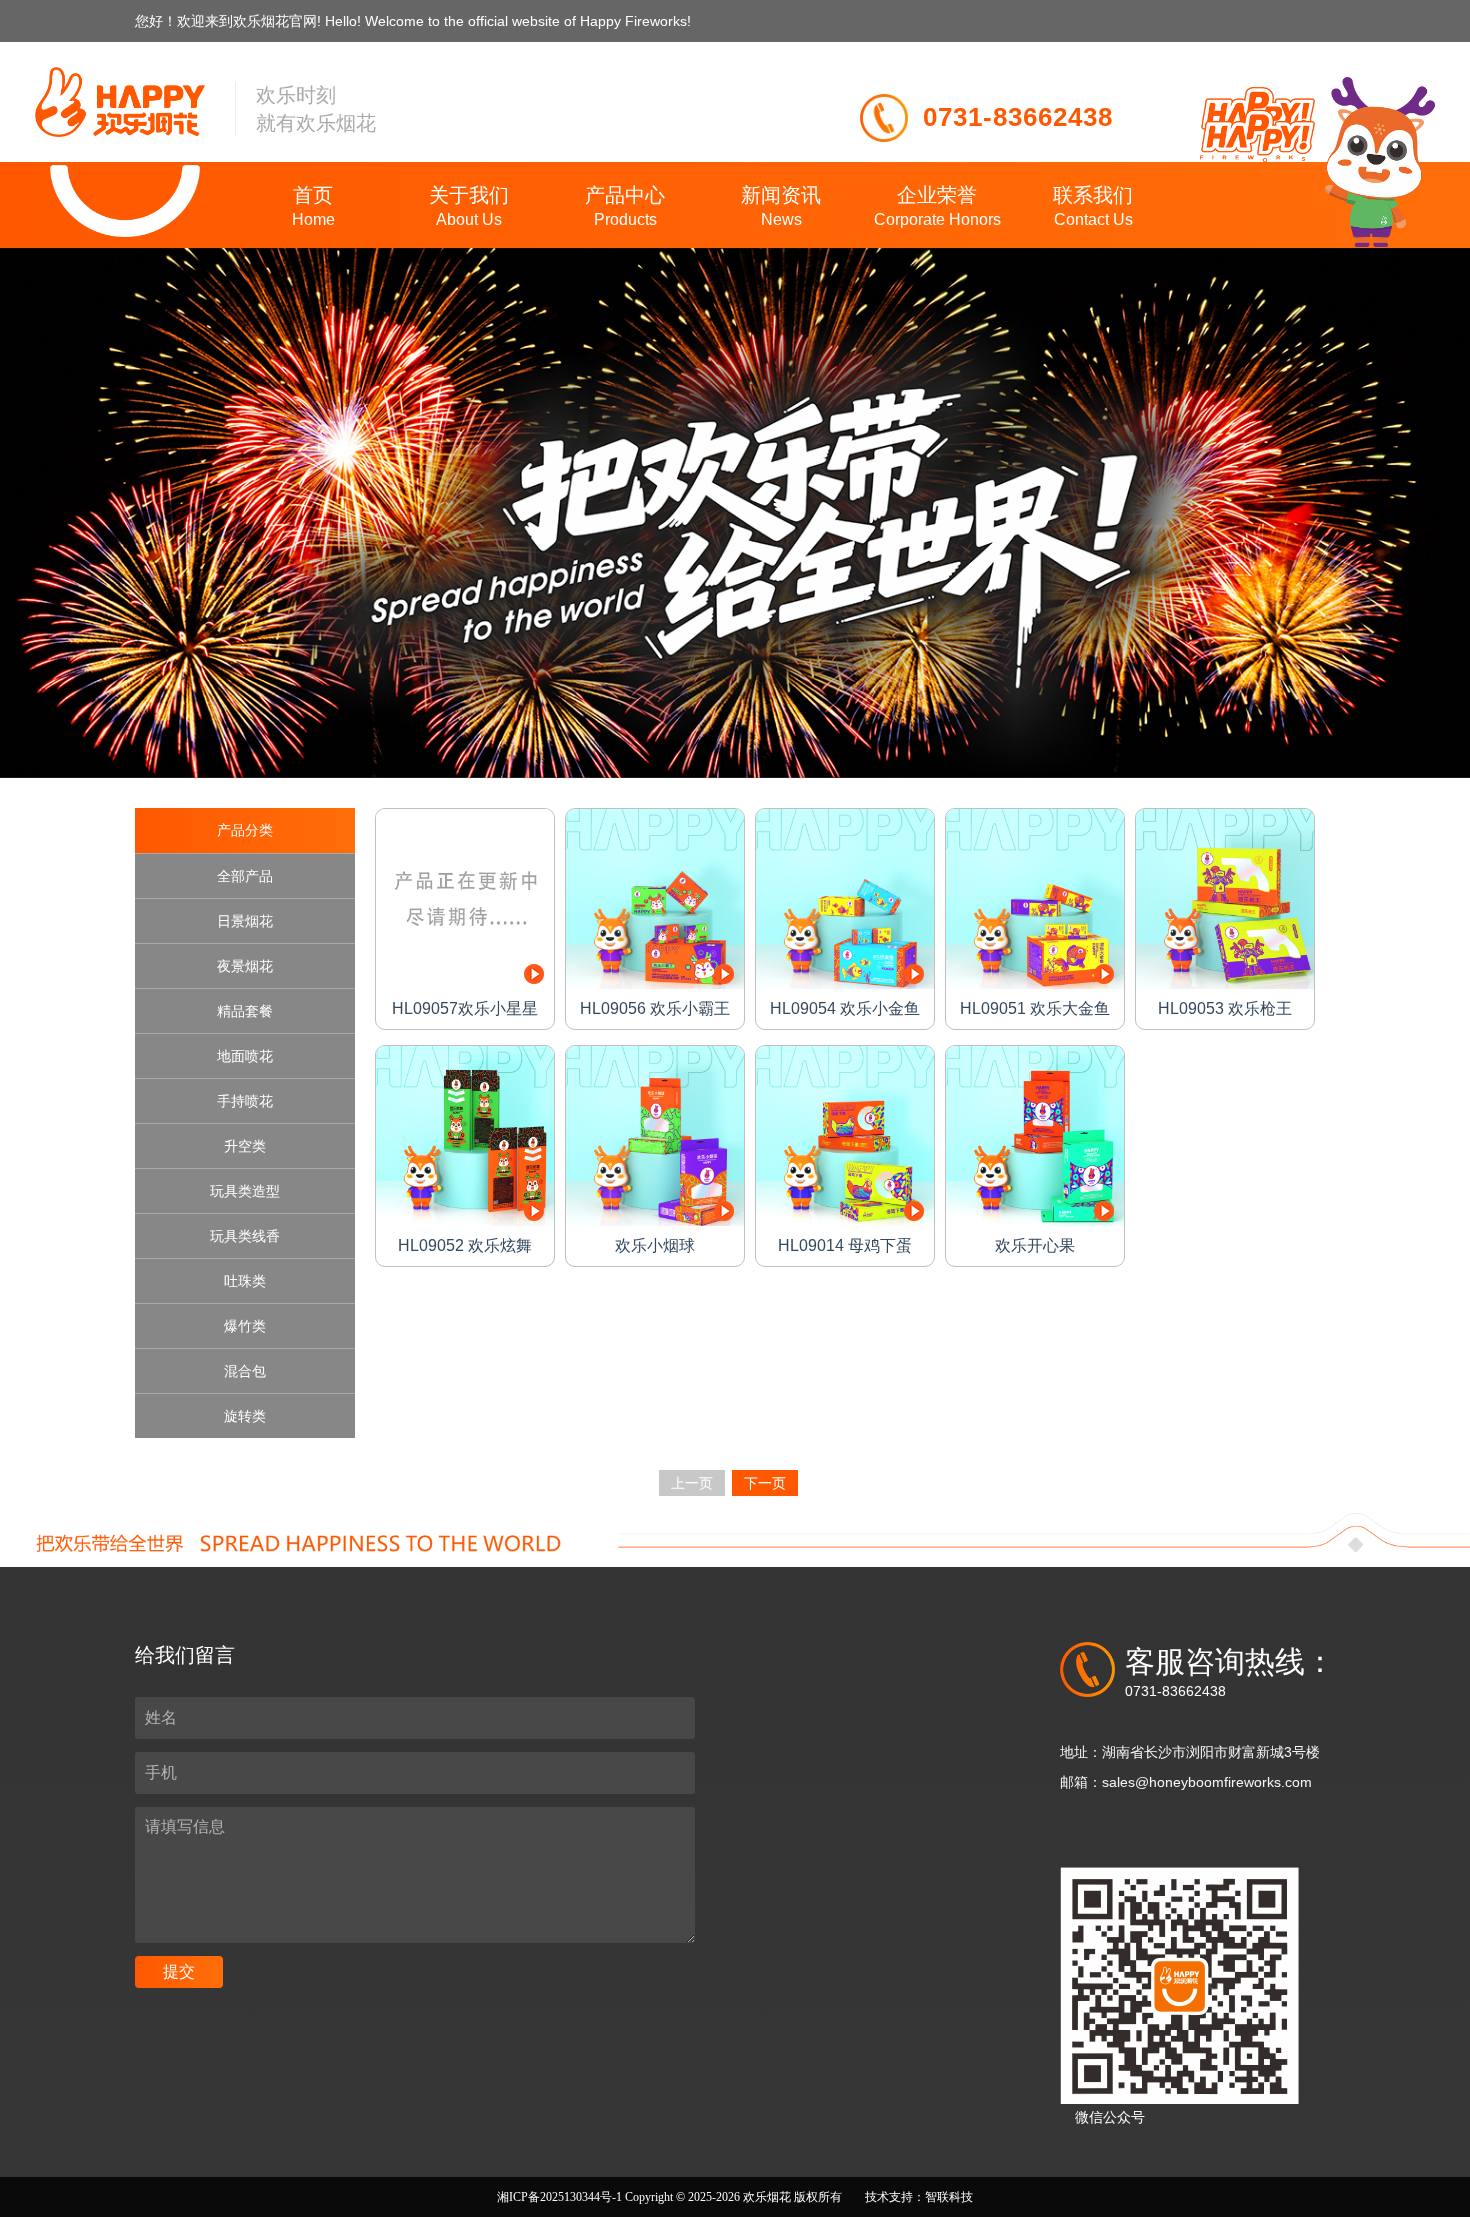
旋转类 (245, 1416)
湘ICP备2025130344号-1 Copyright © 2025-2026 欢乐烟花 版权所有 (671, 2197)
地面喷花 (245, 1056)
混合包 (245, 1371)
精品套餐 (245, 1011)
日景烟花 (245, 921)
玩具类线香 (245, 1236)
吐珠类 (245, 1281)
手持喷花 (245, 1101)
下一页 (765, 1483)
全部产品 (245, 876)
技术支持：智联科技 (919, 2197)
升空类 (245, 1146)
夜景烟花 (245, 966)
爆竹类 (245, 1326)
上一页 (692, 1483)
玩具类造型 (245, 1191)
